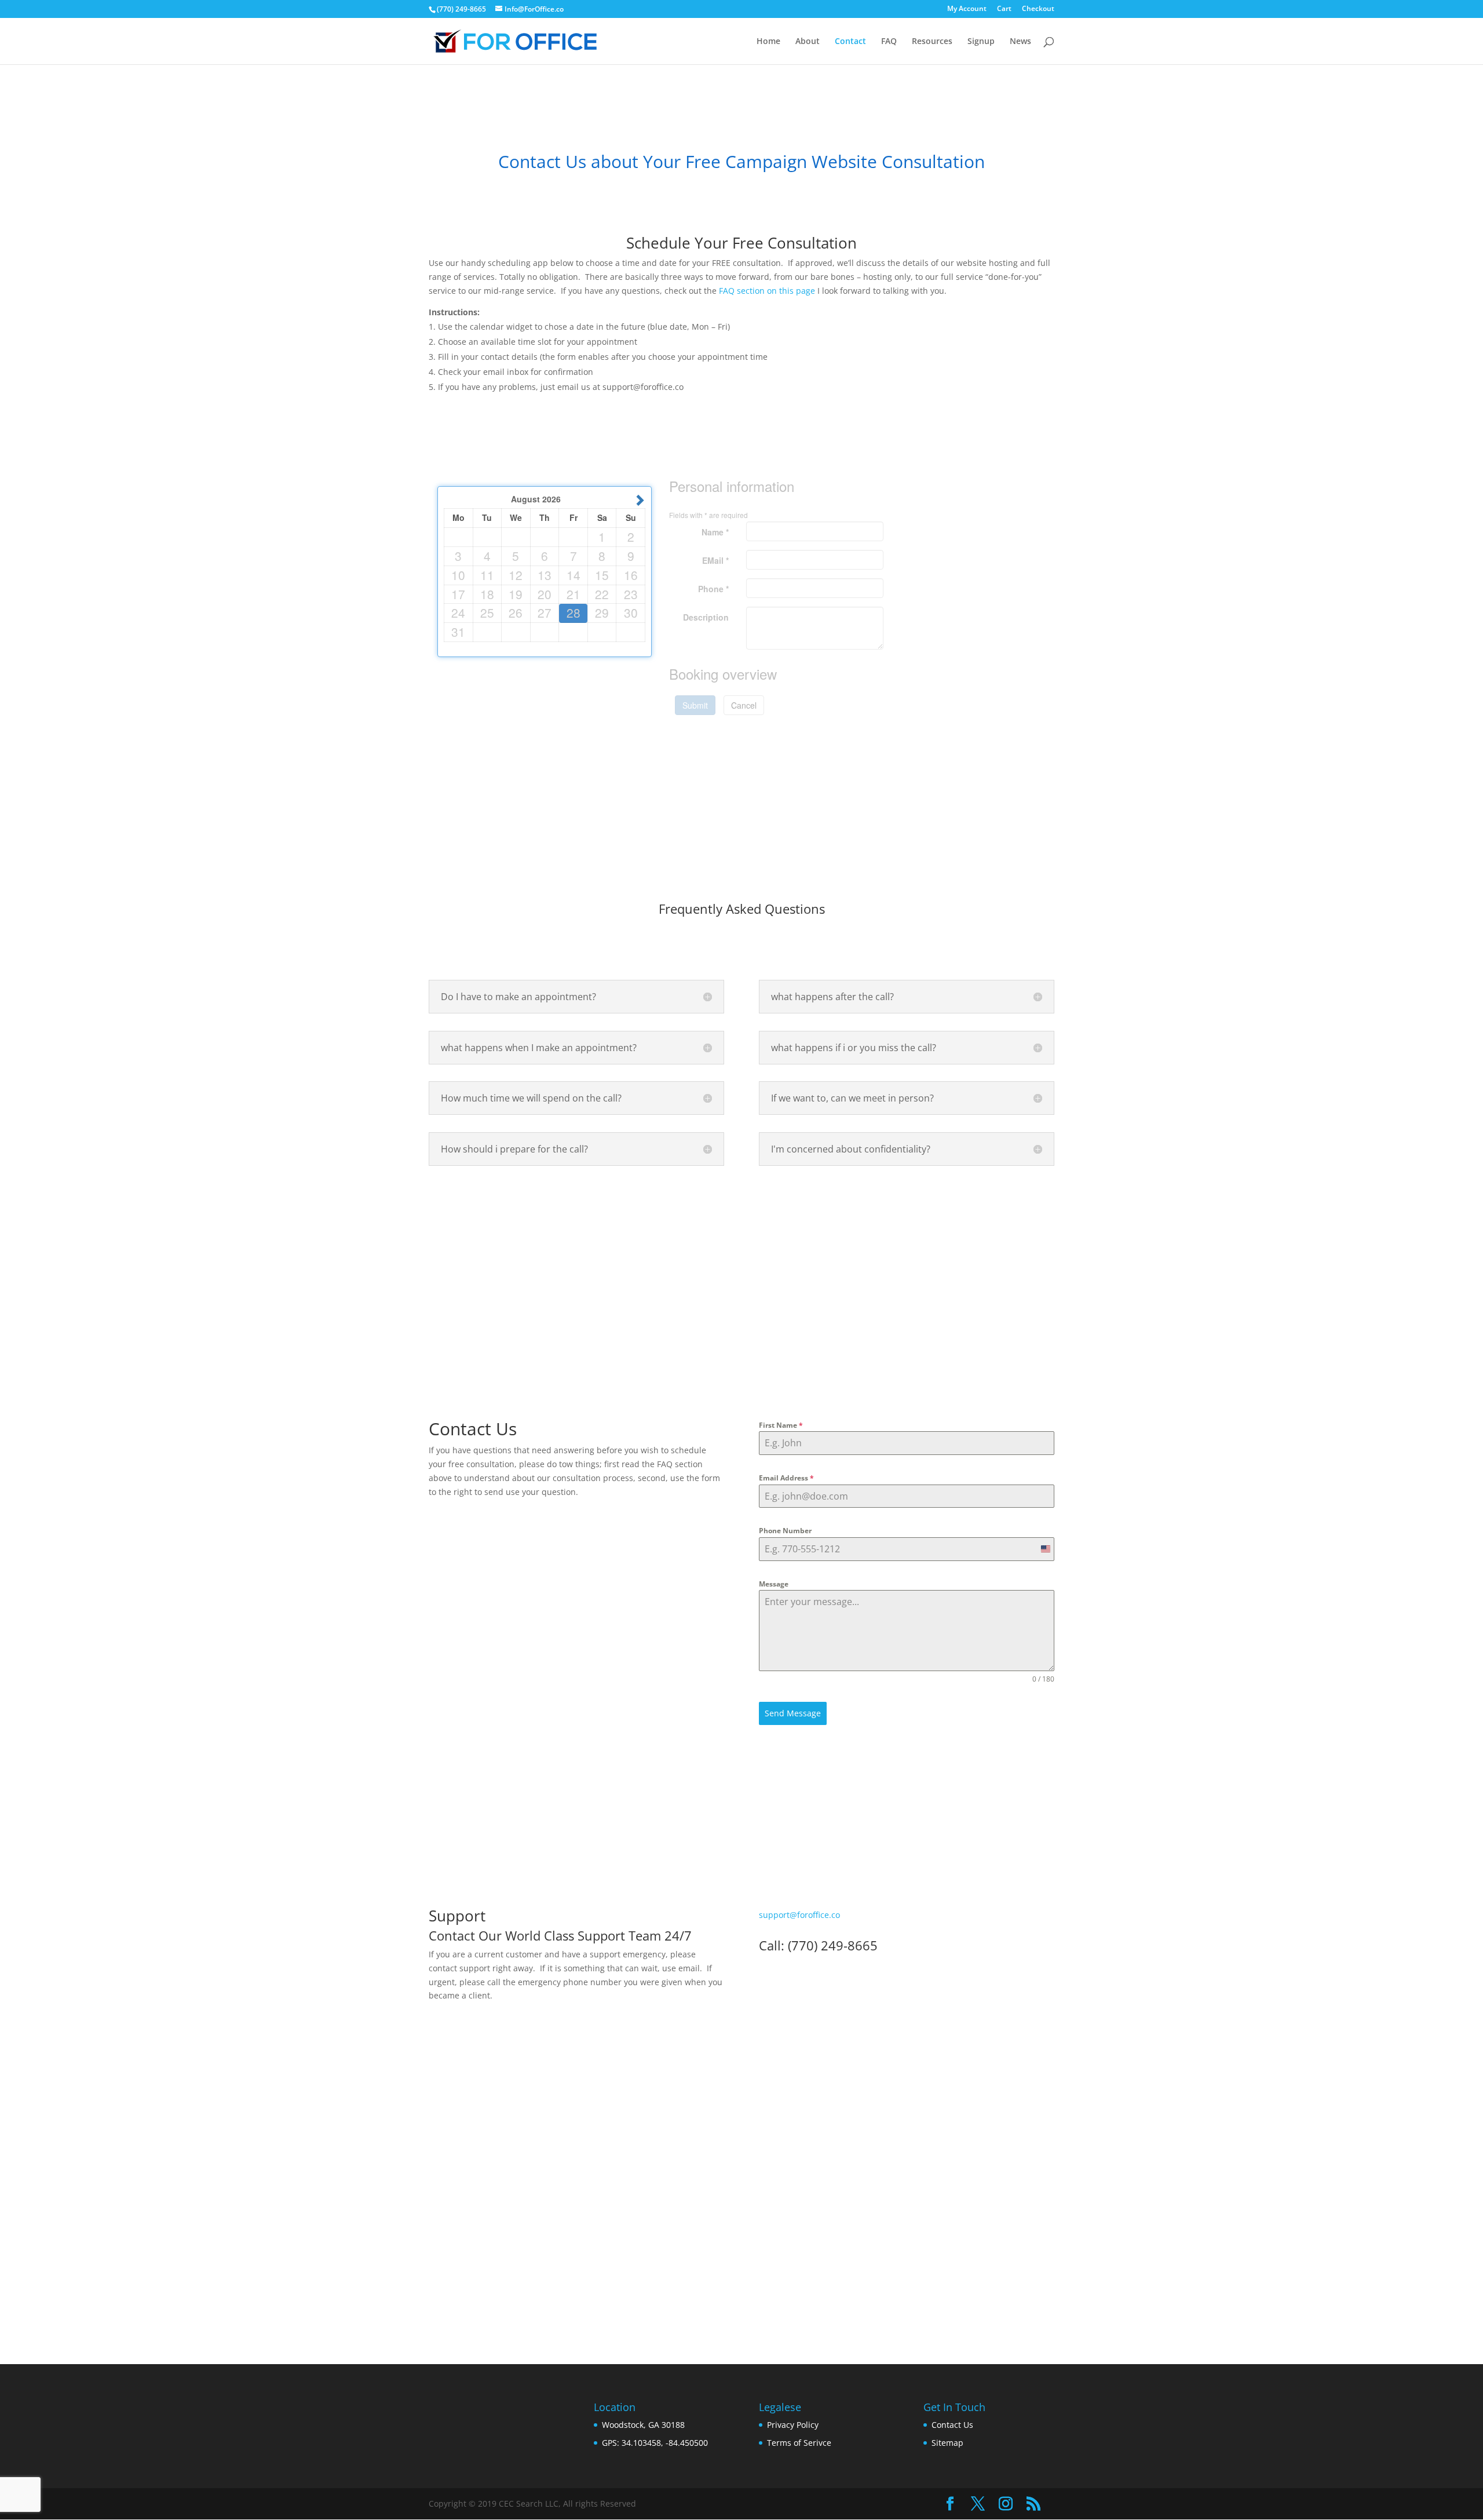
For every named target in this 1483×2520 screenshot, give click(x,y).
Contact (850, 42)
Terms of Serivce (799, 2443)
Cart (1004, 9)
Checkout (1038, 9)
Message (774, 1584)
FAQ (889, 42)
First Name (781, 1425)
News (1020, 42)
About (808, 42)
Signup (981, 42)
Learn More (741, 2261)
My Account (967, 9)
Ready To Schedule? (741, 1239)
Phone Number (785, 1531)
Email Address (786, 1478)
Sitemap (947, 2443)
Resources (932, 42)
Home (768, 42)
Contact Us (952, 2425)
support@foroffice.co (799, 1915)
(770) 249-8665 (461, 9)
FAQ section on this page (767, 291)
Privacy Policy (793, 2425)
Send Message (793, 1713)
